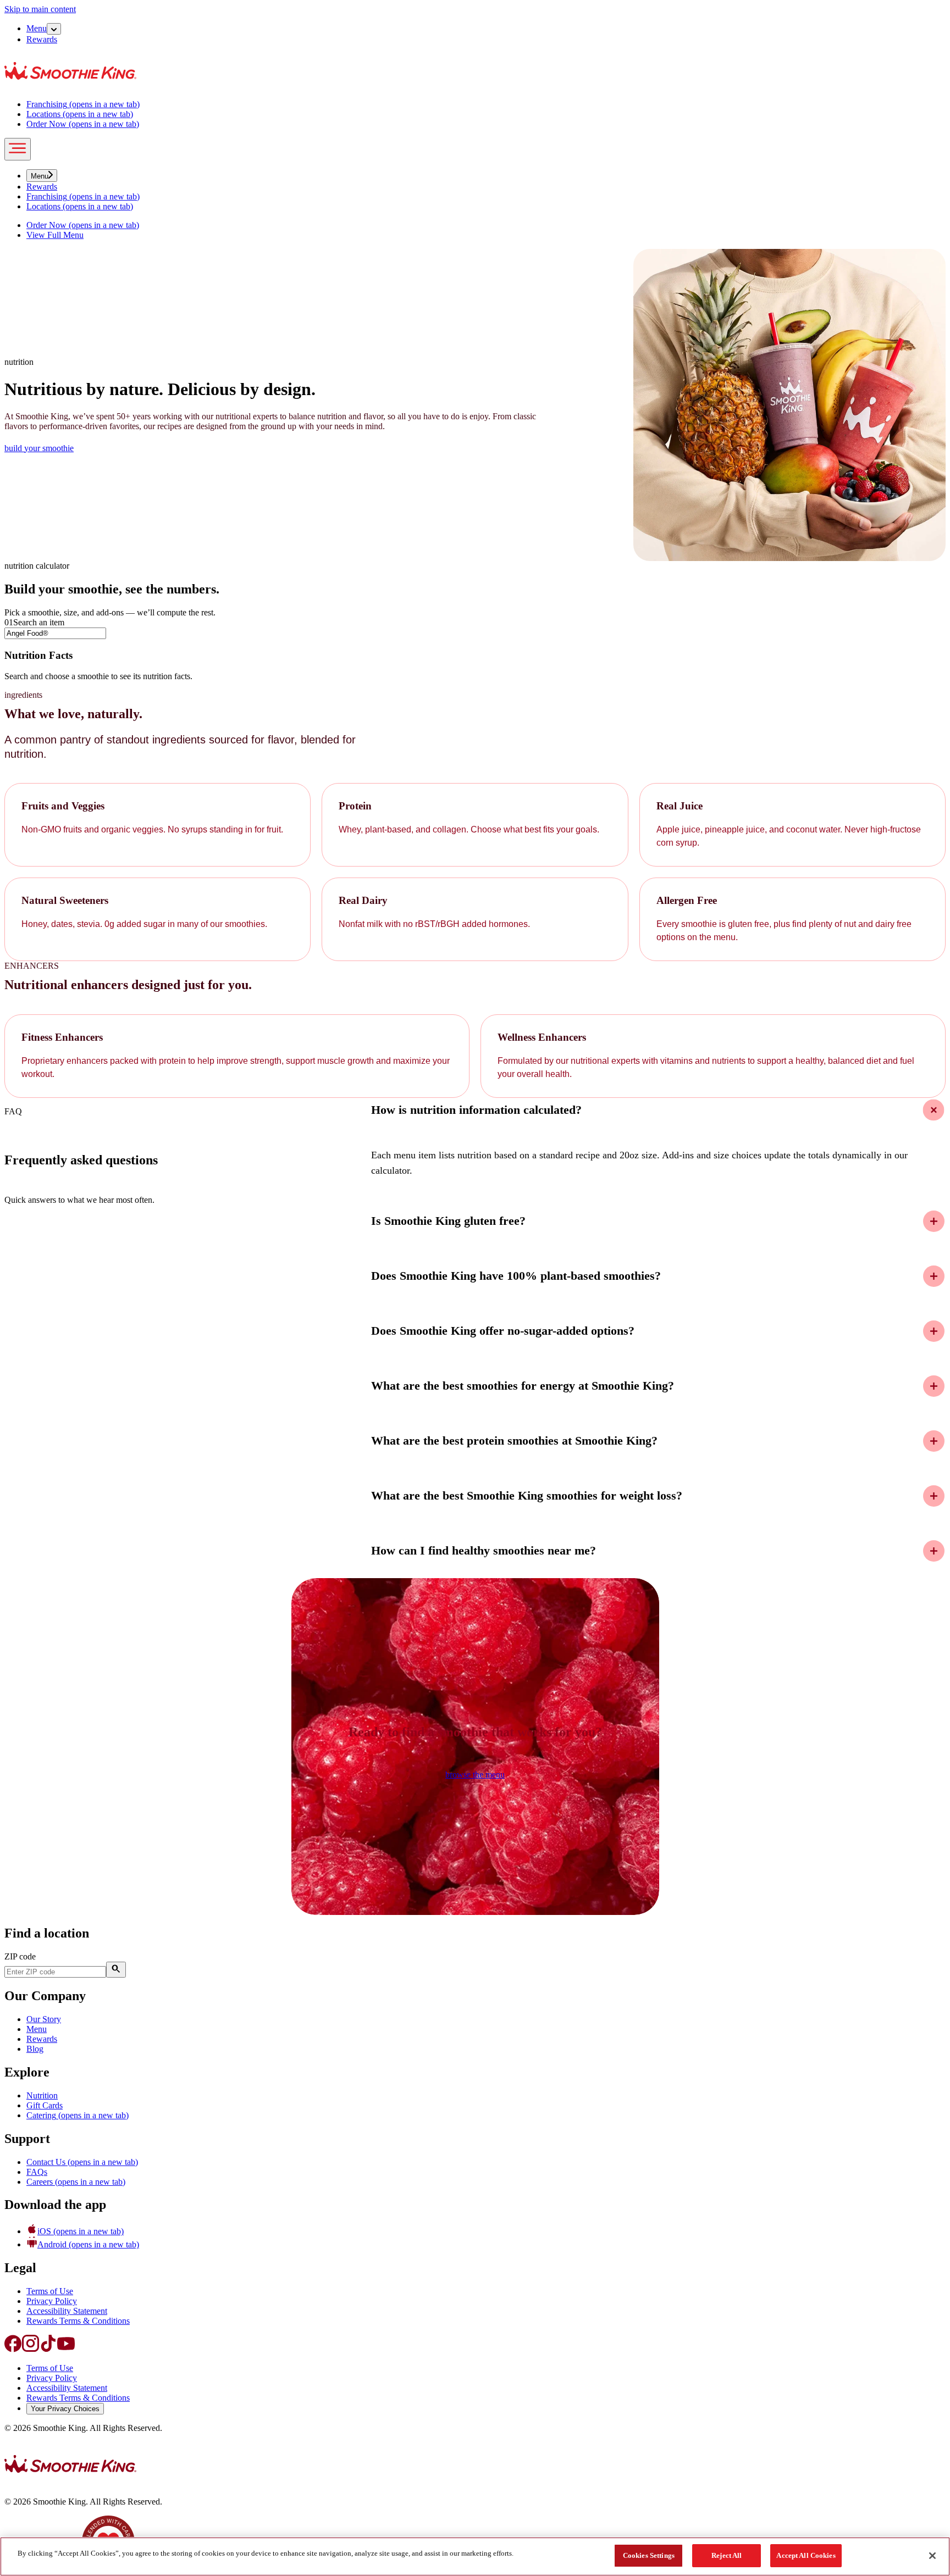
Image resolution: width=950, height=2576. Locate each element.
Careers (76, 2182)
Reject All (727, 2555)
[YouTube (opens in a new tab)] (66, 2349)
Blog (35, 2049)
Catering (78, 2115)
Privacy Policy (52, 2301)
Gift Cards (45, 2105)
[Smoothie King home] (70, 2483)
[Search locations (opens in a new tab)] (116, 1970)
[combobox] (55, 633)
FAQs (37, 2172)
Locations (80, 114)
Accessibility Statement (67, 2311)
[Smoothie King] (70, 85)
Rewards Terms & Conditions (78, 2321)
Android (88, 2244)
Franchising (83, 104)
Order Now (83, 124)
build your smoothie (39, 448)
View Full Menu (55, 235)
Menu (37, 28)
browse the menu (475, 1775)
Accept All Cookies (806, 2555)
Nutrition (42, 2095)
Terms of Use (50, 2291)
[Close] (932, 2556)
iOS (81, 2231)
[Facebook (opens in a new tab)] (13, 2349)
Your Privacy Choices (65, 2409)
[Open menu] (18, 149)
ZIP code (20, 1956)
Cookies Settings (649, 2555)
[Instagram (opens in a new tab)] (31, 2349)
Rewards (42, 39)
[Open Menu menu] (54, 29)
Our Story (44, 2019)
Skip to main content (40, 9)
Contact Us (82, 2162)
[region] (475, 2556)
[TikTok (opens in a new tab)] (48, 2349)
